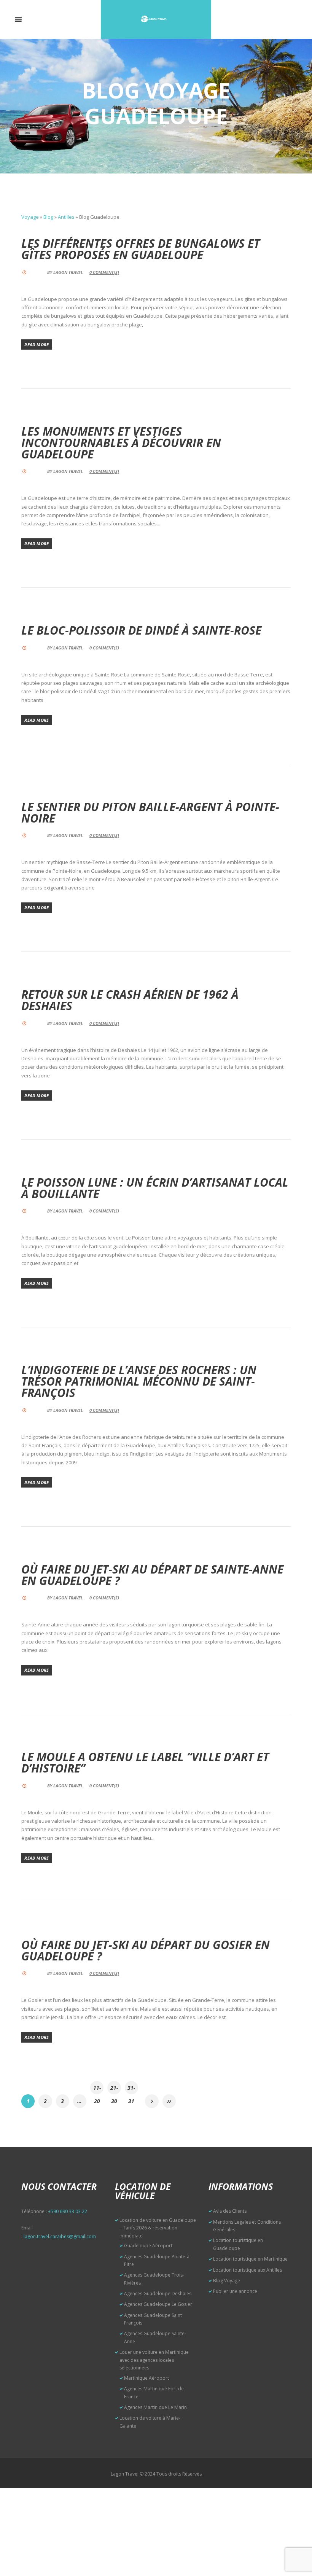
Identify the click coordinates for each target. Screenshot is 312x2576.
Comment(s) (104, 272)
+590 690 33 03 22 (68, 2211)
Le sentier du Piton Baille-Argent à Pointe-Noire (150, 812)
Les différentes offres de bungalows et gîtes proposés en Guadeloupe (141, 249)
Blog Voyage (227, 2281)
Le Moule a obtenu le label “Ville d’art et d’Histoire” (145, 1762)
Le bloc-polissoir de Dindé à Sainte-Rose (141, 630)
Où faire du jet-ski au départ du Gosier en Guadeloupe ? (146, 1950)
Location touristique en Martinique (250, 2259)
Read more (37, 344)
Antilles (66, 217)
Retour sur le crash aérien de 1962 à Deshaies (130, 1000)
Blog (48, 217)
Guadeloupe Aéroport (148, 2246)
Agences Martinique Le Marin (155, 2407)
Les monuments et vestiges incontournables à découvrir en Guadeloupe (121, 443)
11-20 (97, 2089)
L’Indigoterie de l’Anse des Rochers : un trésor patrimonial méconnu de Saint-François (139, 1381)
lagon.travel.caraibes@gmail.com (60, 2236)
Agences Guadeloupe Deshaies (158, 2294)
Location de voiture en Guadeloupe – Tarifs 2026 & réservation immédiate (158, 2228)
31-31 (131, 2089)
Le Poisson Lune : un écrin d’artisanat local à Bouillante (155, 1188)
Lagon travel (68, 272)
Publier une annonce (235, 2291)
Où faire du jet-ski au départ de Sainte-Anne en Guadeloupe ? (152, 1575)
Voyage (30, 217)
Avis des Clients (230, 2211)
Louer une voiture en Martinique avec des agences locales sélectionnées (154, 2360)
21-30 (114, 2089)
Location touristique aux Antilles (248, 2270)
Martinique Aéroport (146, 2378)
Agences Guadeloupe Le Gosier (158, 2304)
